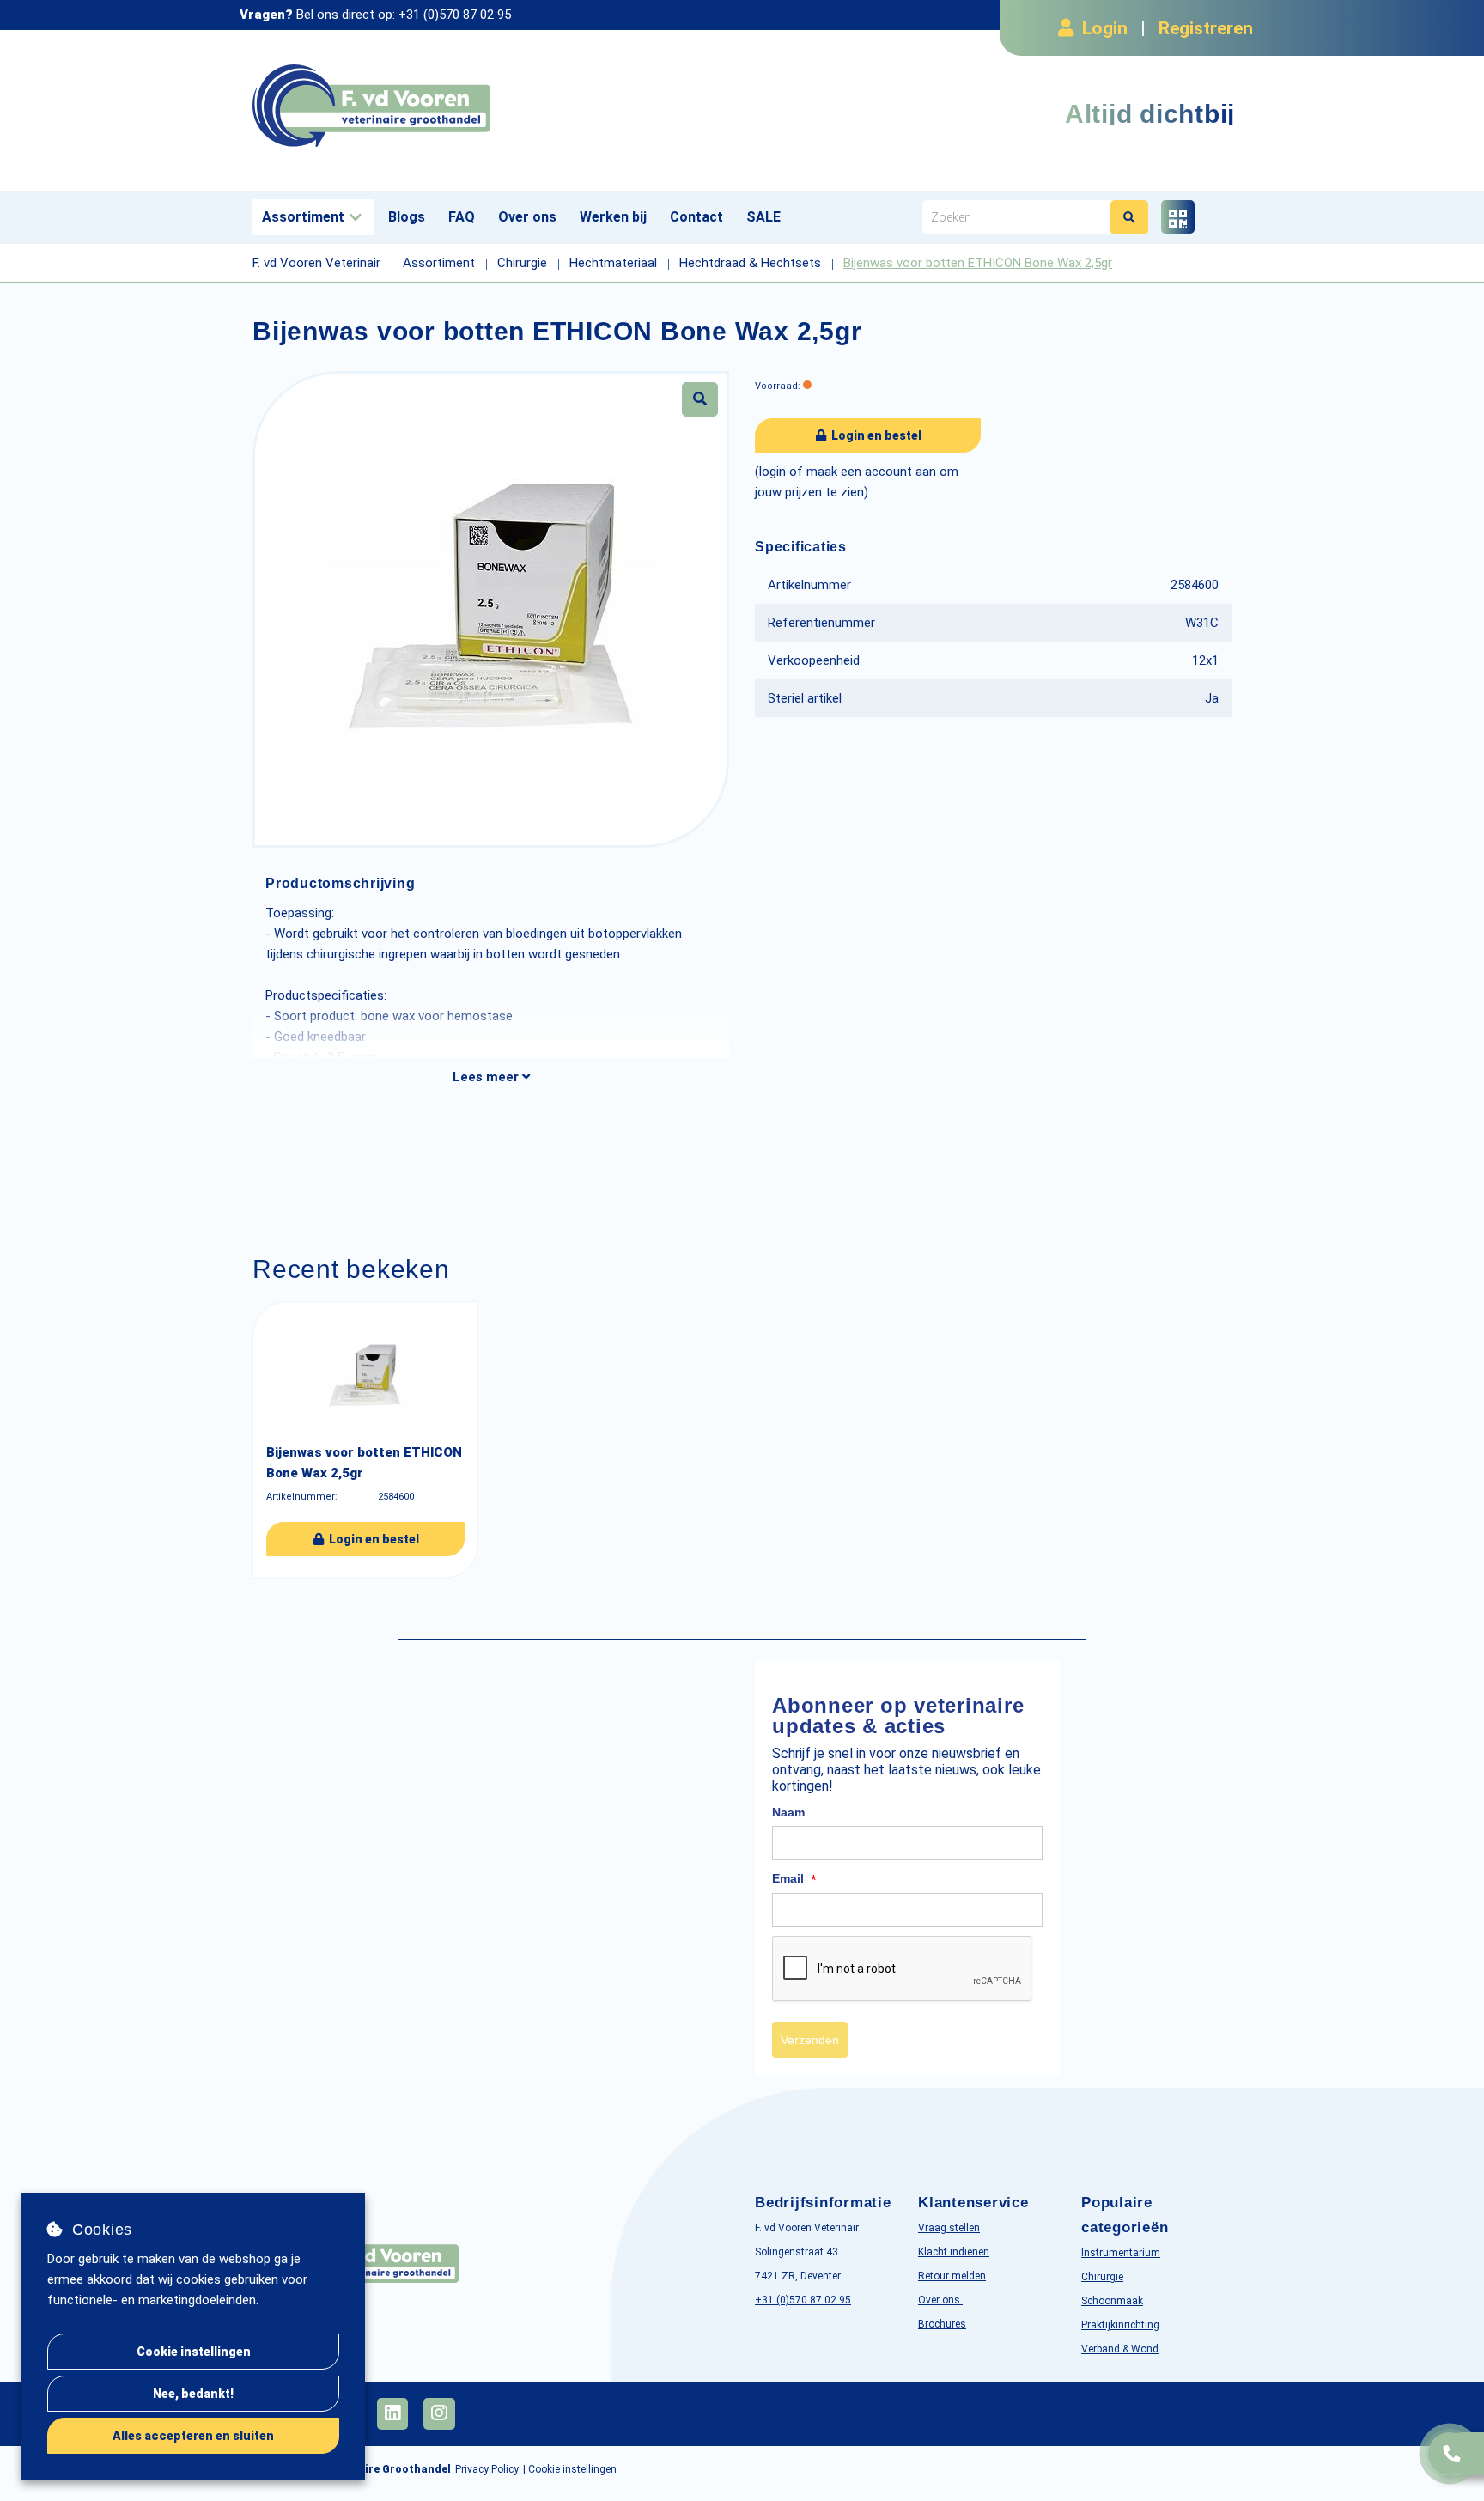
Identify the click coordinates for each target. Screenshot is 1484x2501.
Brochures (942, 2324)
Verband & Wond (1120, 2349)
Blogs (407, 217)
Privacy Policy (487, 2469)
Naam (788, 1812)
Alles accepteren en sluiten (193, 2436)
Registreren (1206, 28)
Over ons (527, 217)
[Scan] (1178, 217)
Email (794, 1879)
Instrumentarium (1121, 2253)
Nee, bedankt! (193, 2394)
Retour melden (952, 2276)
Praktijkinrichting (1120, 2325)
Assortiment (303, 217)
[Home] (491, 106)
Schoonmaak (1112, 2301)
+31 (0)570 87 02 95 (455, 15)
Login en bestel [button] (875, 435)
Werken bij (613, 217)
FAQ (462, 217)
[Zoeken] (1129, 217)
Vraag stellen (949, 2228)
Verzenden (810, 2040)
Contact (696, 217)
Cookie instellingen (194, 2352)
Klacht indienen (954, 2252)
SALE (763, 217)
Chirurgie (1102, 2277)
